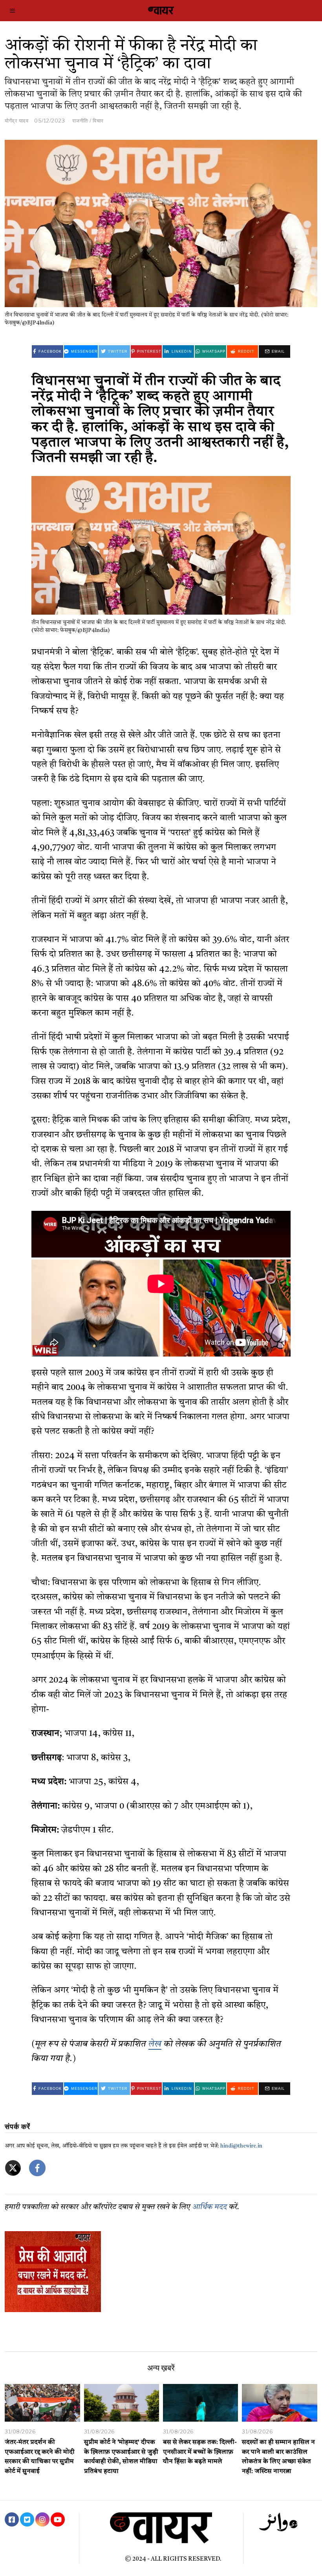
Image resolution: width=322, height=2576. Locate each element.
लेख (155, 2044)
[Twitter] (27, 2519)
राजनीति (80, 121)
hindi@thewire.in (241, 2146)
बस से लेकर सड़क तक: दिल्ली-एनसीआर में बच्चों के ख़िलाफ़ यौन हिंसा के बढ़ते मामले (200, 2452)
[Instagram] (42, 2519)
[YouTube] (58, 2519)
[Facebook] (12, 2519)
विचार (98, 121)
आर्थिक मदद (210, 2207)
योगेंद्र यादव (16, 121)
